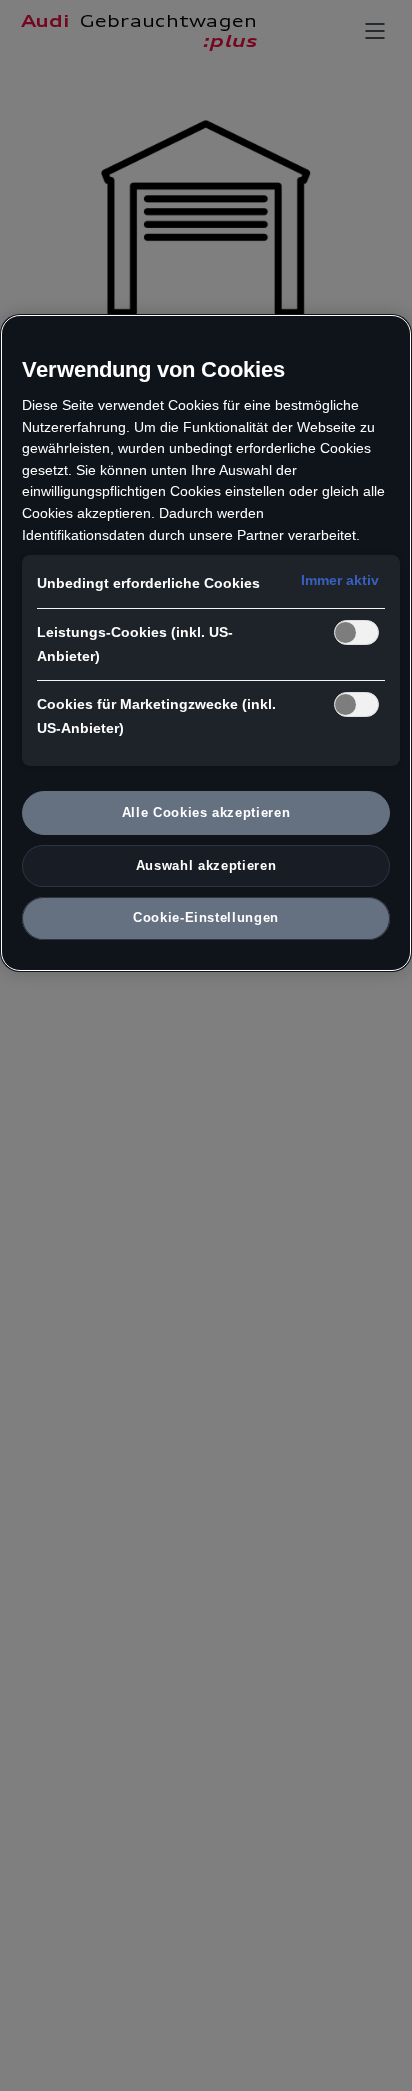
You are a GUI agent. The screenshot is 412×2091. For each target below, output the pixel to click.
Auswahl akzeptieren (206, 865)
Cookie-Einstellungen (206, 917)
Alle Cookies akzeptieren (206, 812)
